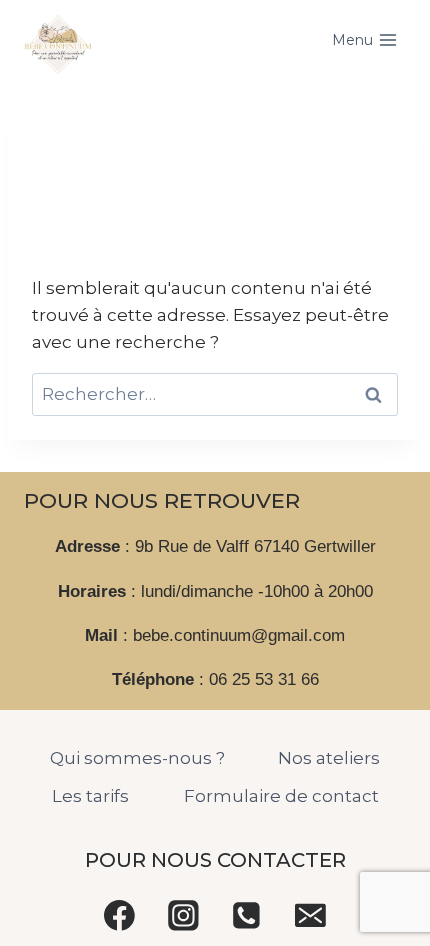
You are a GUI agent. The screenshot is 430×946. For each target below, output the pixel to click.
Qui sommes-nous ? (137, 758)
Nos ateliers (329, 758)
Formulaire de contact (281, 796)
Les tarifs (90, 796)
